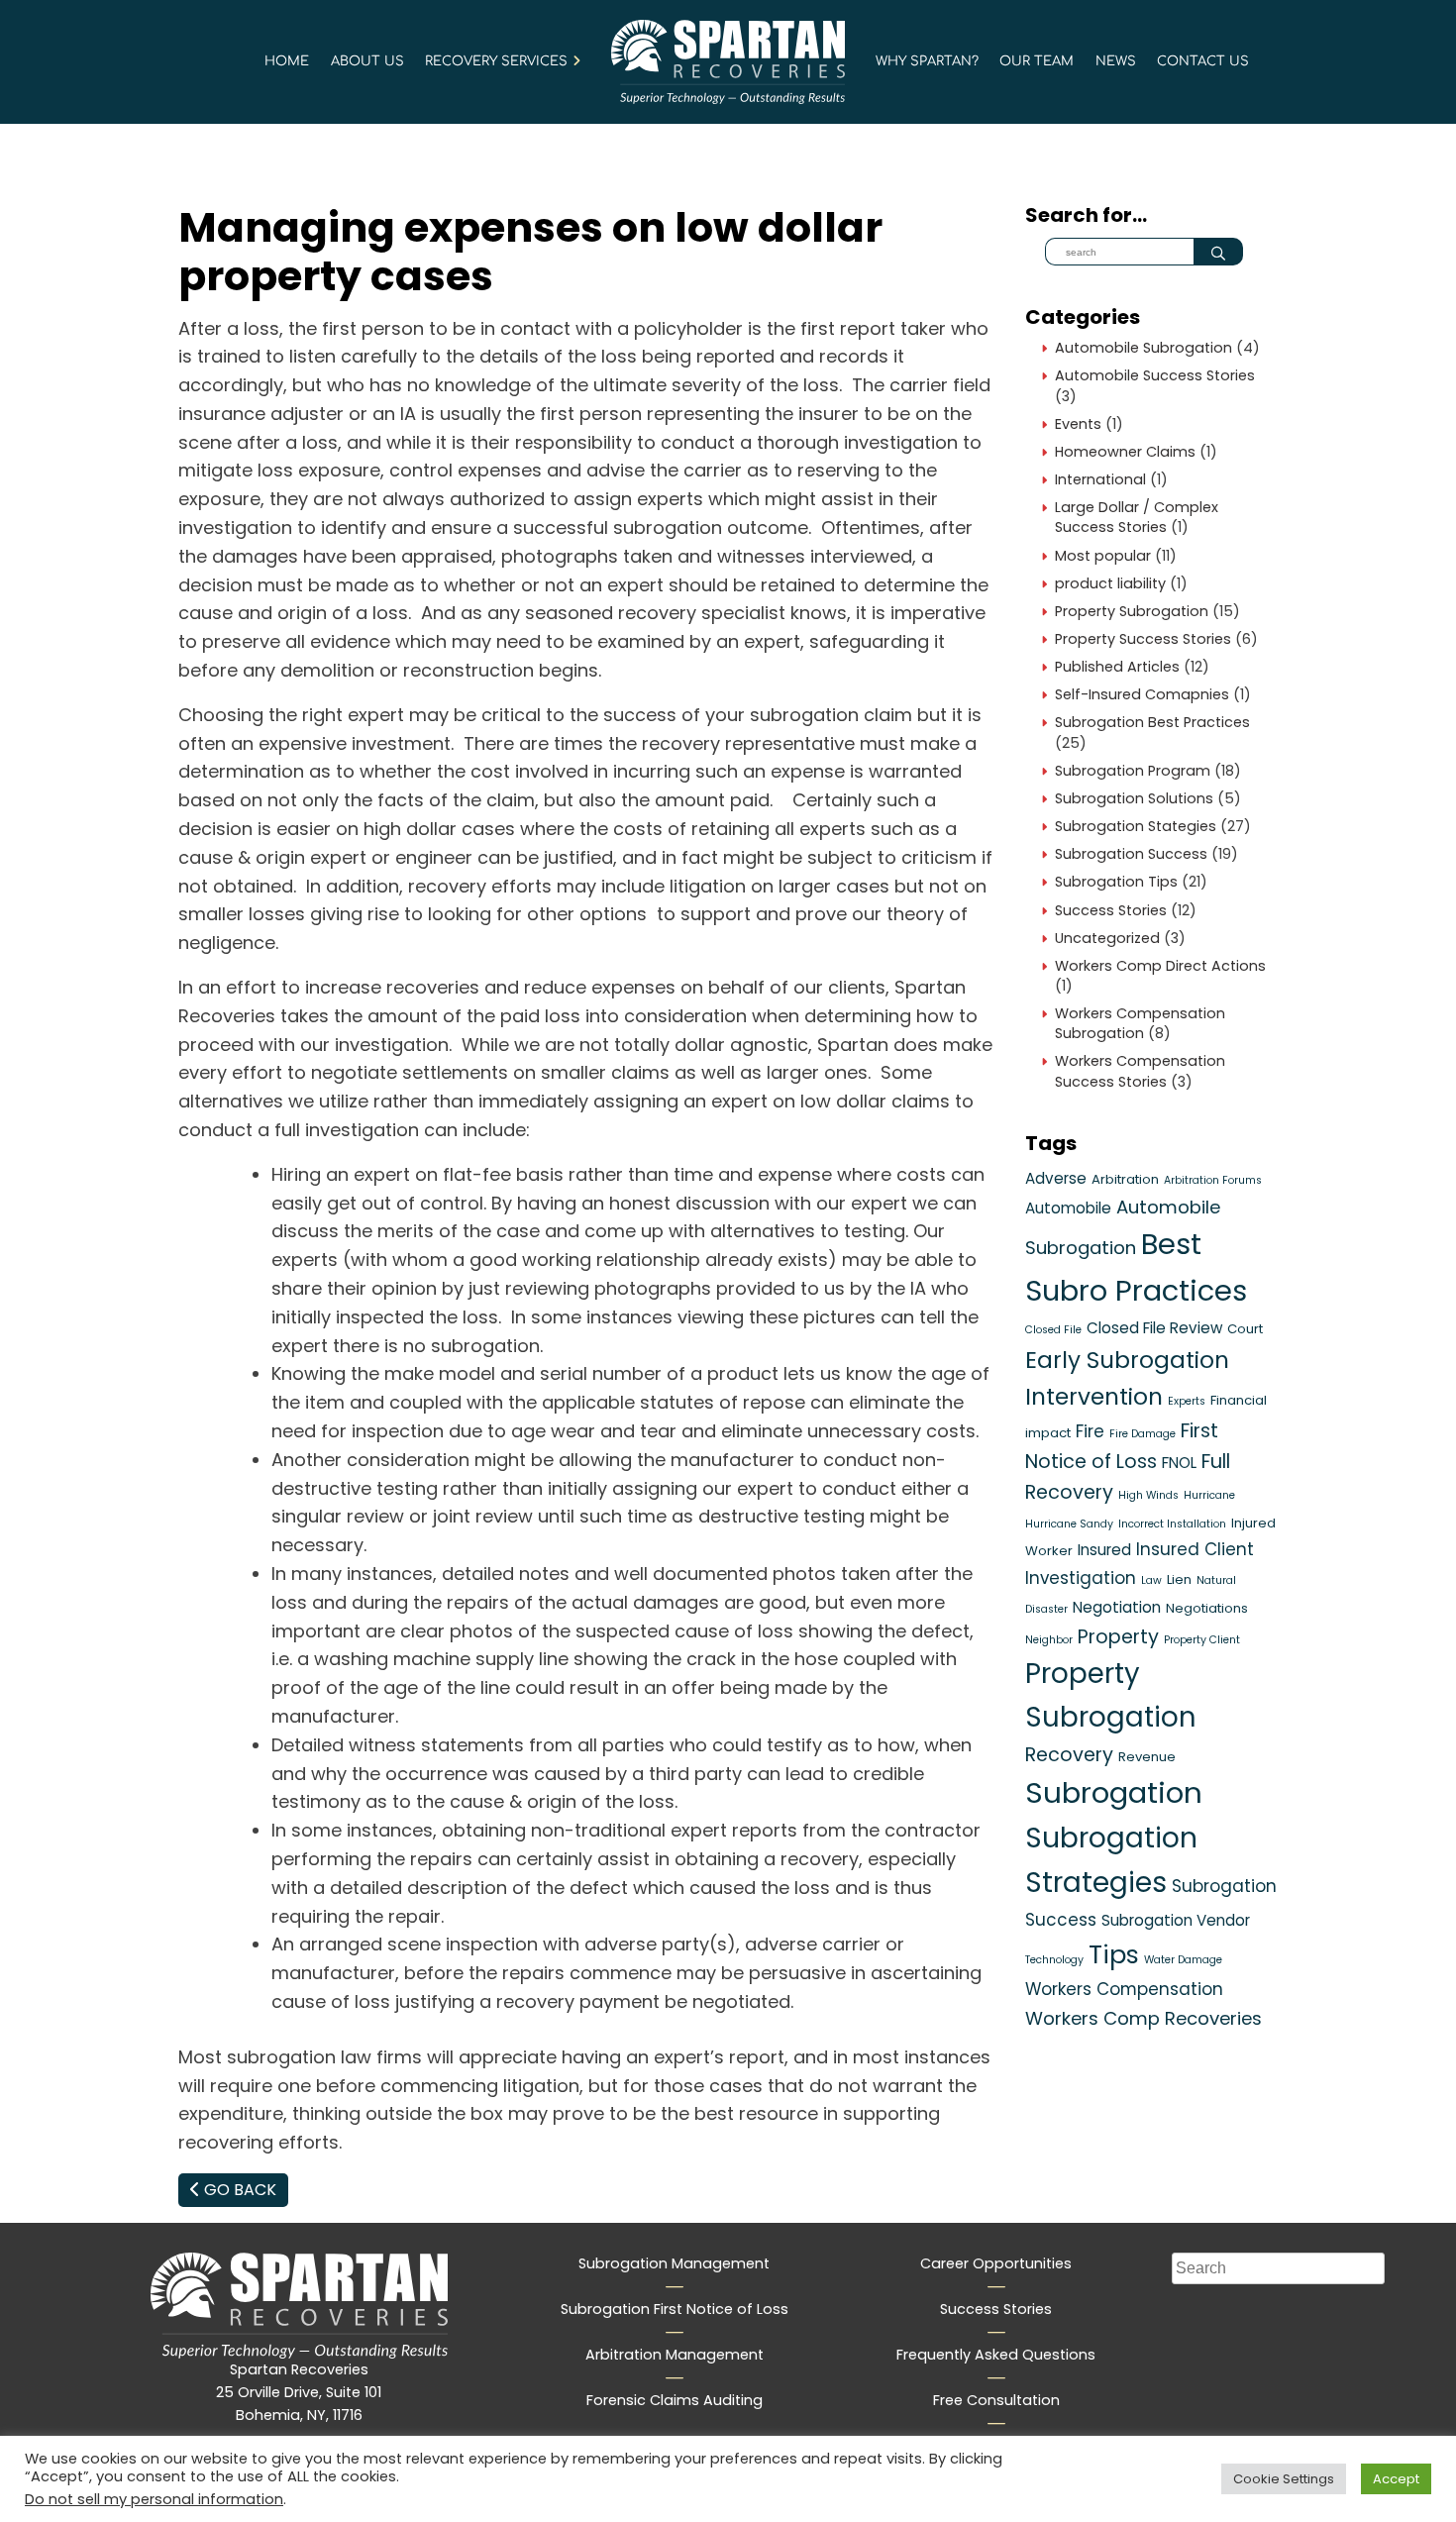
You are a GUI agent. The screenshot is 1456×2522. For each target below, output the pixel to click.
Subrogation (1114, 1792)
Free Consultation (996, 2400)
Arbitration (1125, 1179)
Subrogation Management (674, 2263)
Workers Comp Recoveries (1144, 2018)
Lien (1179, 1579)
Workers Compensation (1124, 1989)
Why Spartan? (927, 61)
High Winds (1148, 1495)
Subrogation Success (1131, 854)
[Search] (1218, 252)
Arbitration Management (675, 2355)
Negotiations (1207, 1608)
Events (1078, 424)
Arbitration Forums (1213, 1180)
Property (1118, 1637)
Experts (1187, 1401)
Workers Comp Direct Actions (1160, 966)
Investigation (1081, 1578)
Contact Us (1203, 61)
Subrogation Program (1133, 771)
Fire (1090, 1431)
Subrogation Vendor (1176, 1920)
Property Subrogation (1132, 611)
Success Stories (1111, 910)
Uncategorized (1107, 938)
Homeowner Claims (1125, 452)
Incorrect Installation (1172, 1524)
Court (1245, 1329)
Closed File (1053, 1330)
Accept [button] (1396, 2479)
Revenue (1147, 1757)
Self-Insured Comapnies (1142, 694)
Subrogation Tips (1116, 882)
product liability (1110, 583)
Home (287, 61)
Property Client (1202, 1640)
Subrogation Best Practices (1152, 722)
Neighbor (1049, 1640)
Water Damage (1183, 1960)
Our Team (1037, 61)
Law (1151, 1580)
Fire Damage (1143, 1434)
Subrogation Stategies (1136, 826)
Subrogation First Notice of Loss (675, 2309)
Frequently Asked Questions (996, 2355)
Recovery (1069, 1755)
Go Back (238, 2190)
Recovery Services (496, 61)
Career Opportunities (996, 2263)
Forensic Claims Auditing (675, 2400)
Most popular (1103, 556)
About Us (367, 61)
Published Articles (1117, 667)
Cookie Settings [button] (1284, 2479)
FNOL (1179, 1463)
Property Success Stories (1143, 639)
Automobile (1068, 1208)
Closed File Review (1154, 1328)
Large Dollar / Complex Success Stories (1137, 517)
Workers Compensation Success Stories (1140, 1071)
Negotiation (1117, 1607)
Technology (1054, 1960)
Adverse (1056, 1178)
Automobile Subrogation (1144, 348)
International (1100, 479)
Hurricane (1209, 1495)
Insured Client (1195, 1549)
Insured (1104, 1550)
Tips (1114, 1954)
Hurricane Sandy (1069, 1524)
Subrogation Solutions (1134, 798)
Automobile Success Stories (1155, 375)
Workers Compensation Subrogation (1140, 1023)
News (1116, 61)
